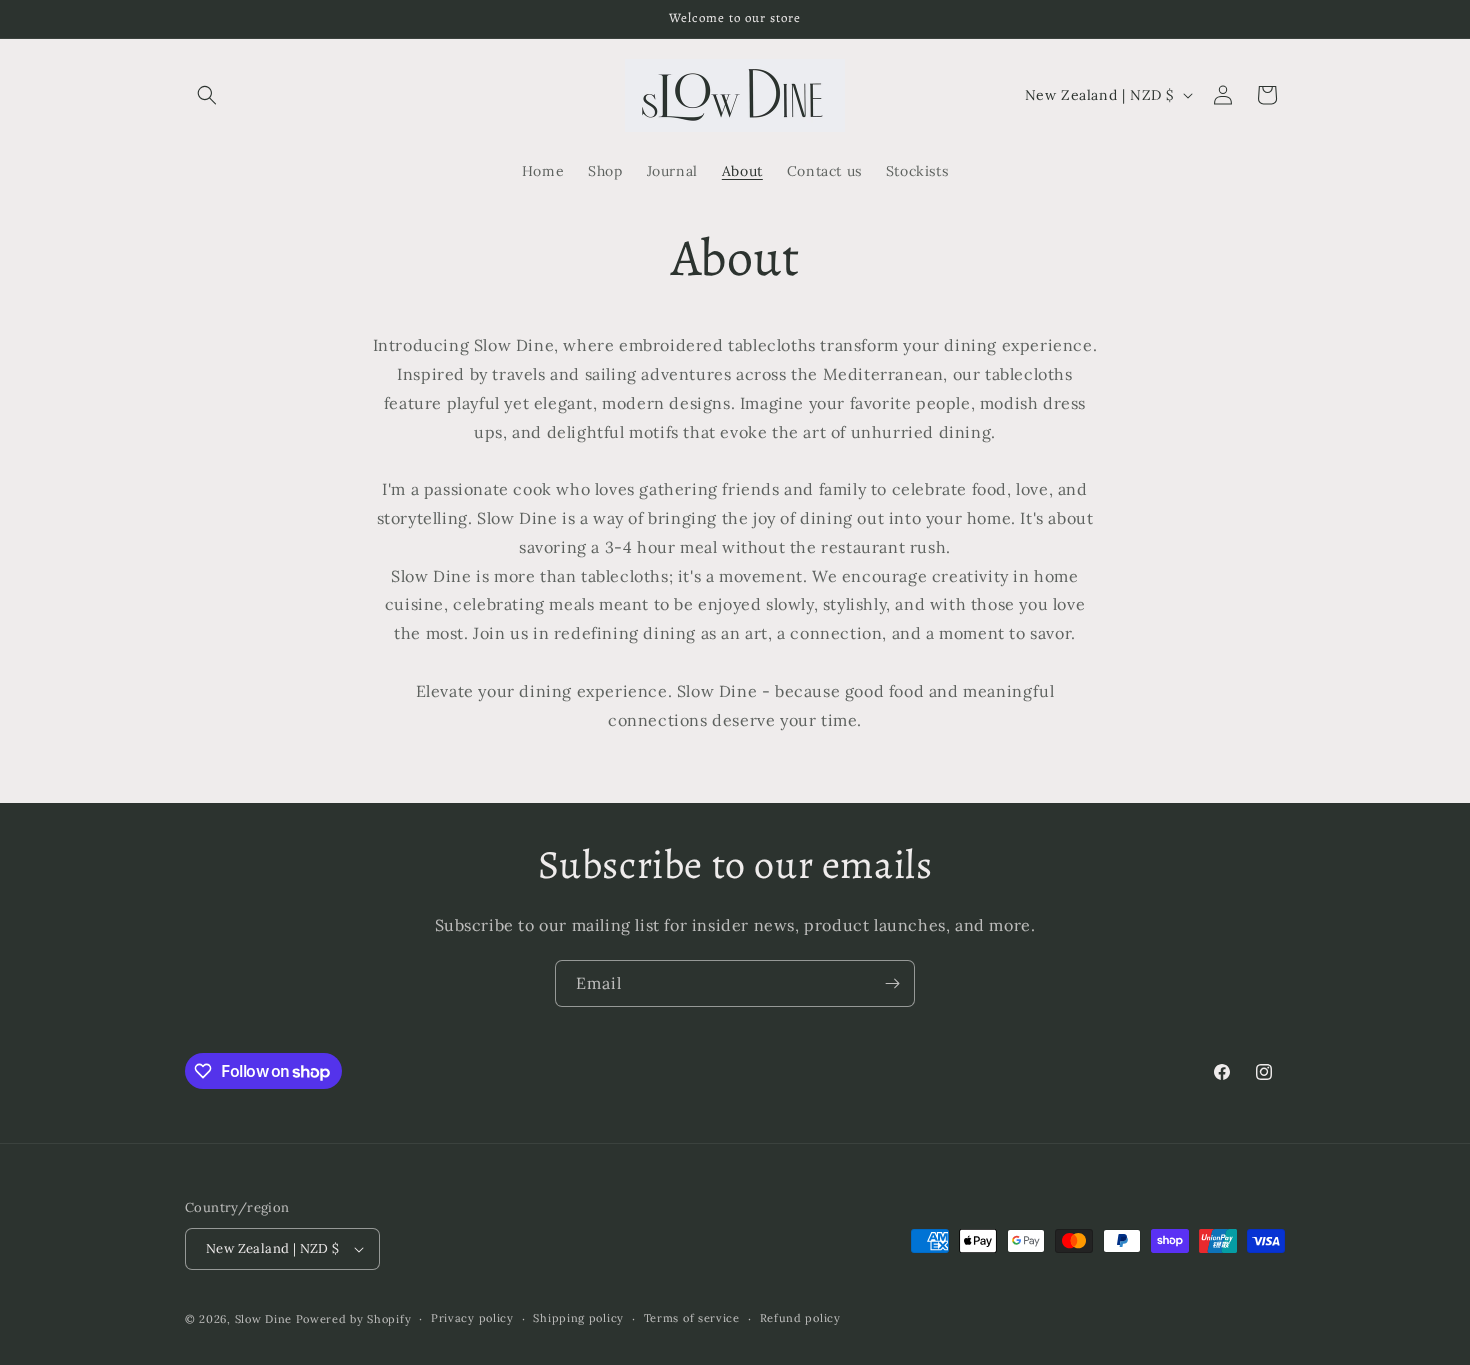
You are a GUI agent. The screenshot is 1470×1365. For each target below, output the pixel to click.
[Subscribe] (892, 983)
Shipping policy (578, 1318)
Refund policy (800, 1318)
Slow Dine (265, 1319)
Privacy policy (472, 1318)
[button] (207, 95)
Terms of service (692, 1318)
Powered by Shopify (354, 1319)
